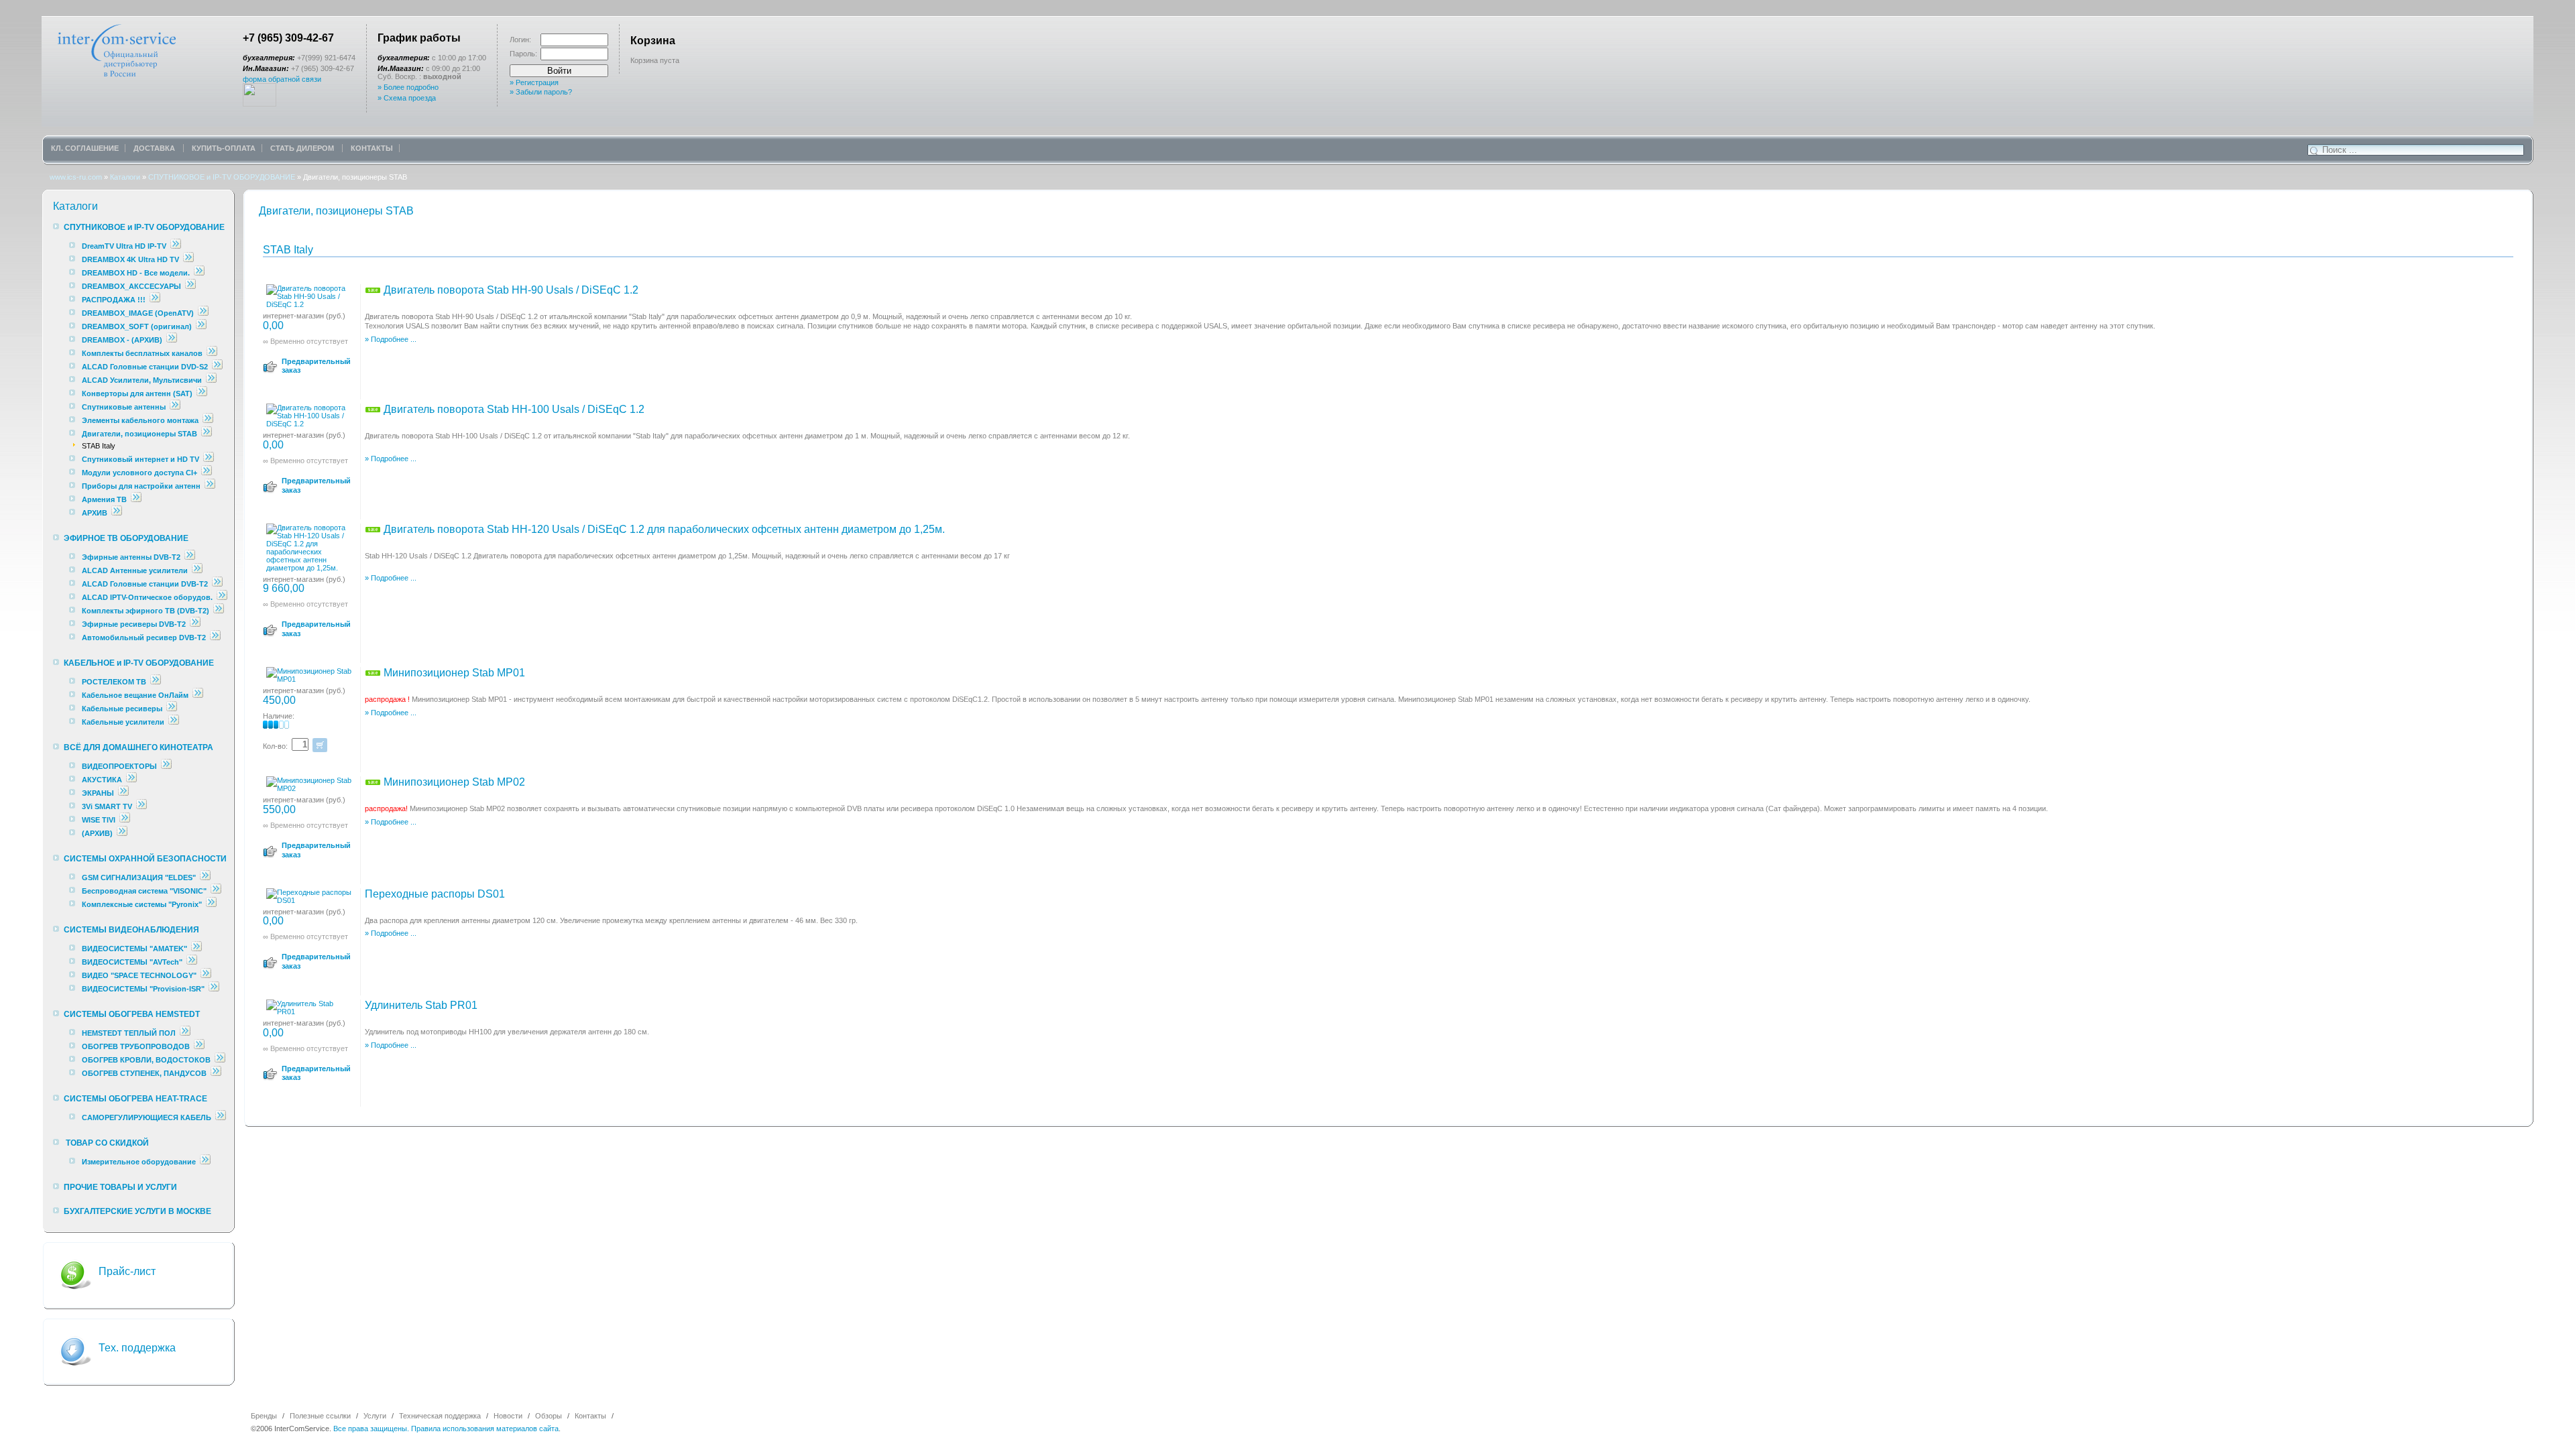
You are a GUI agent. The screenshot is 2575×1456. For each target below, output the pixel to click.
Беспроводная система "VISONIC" (144, 891)
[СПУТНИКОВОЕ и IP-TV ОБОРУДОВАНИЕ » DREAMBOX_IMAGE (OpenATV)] (203, 313)
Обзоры (549, 1416)
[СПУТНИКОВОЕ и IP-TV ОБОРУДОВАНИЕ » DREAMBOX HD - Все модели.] (199, 273)
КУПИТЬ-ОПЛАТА (224, 148)
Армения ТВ (104, 499)
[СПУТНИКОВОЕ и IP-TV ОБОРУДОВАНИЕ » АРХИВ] (117, 513)
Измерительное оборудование (139, 1162)
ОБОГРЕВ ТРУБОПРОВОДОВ (136, 1046)
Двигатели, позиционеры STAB (139, 434)
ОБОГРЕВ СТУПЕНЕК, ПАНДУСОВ (144, 1073)
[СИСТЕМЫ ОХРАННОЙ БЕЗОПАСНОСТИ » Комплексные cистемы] (211, 904)
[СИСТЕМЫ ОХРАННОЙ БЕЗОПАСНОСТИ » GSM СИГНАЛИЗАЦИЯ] (205, 877)
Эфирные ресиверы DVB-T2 (134, 624)
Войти (559, 71)
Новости (508, 1416)
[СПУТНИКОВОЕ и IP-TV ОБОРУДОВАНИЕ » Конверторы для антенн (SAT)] (202, 393)
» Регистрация (534, 82)
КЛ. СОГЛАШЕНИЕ (85, 148)
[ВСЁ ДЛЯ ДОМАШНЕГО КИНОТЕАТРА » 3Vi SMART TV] (141, 806)
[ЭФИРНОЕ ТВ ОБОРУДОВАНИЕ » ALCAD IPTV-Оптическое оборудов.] (222, 597)
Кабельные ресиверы (122, 709)
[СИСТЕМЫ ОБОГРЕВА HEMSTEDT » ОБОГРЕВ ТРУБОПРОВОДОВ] (199, 1046)
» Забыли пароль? (541, 92)
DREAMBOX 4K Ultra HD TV (131, 259)
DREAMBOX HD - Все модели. (136, 273)
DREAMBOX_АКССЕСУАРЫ (131, 286)
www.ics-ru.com (76, 177)
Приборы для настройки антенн (142, 486)
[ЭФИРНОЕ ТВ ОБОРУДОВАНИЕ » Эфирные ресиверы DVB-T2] (195, 624)
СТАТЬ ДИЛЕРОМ (303, 148)
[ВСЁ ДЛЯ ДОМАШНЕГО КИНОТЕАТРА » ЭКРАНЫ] (123, 793)
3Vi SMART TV (107, 806)
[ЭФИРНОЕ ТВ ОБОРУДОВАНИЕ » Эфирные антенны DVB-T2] (190, 557)
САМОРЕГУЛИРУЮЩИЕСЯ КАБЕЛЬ (147, 1117)
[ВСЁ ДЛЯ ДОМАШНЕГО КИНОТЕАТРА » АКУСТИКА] (131, 780)
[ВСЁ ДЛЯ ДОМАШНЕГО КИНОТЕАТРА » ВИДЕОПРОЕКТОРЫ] (166, 766)
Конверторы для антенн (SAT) (137, 393)
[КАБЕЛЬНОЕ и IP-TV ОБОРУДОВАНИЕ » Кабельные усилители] (174, 722)
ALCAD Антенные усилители (136, 570)
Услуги (375, 1416)
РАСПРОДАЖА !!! (114, 300)
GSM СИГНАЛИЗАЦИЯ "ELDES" (139, 877)
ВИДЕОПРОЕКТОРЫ (119, 766)
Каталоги (125, 177)
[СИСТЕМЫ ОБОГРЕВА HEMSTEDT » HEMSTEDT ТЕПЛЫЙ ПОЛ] (185, 1033)
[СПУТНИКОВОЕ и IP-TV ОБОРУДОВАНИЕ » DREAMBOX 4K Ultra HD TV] (188, 259)
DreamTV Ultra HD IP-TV (124, 246)
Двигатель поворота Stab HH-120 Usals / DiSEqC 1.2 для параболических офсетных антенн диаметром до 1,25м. (663, 529)
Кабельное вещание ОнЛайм (135, 695)
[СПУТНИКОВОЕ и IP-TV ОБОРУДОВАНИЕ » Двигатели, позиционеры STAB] (207, 434)
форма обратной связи (282, 79)
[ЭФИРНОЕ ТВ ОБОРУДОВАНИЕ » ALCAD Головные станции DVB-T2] (217, 584)
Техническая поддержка (440, 1416)
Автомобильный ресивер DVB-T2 (144, 638)
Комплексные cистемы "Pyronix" (142, 904)
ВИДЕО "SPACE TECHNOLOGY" (139, 975)
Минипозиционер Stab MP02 (453, 782)
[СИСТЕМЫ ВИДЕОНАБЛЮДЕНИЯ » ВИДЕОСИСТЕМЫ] (196, 949)
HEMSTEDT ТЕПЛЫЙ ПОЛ (129, 1033)
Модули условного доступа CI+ (139, 473)
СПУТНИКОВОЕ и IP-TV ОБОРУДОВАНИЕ (222, 177)
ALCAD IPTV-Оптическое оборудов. (147, 597)
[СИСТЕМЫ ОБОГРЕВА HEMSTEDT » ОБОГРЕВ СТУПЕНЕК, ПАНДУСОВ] (216, 1073)
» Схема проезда (407, 98)
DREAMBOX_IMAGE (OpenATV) (138, 313)
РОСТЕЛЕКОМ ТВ (114, 682)
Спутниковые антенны (125, 407)
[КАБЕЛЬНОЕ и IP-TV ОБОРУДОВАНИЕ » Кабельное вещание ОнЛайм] (198, 695)
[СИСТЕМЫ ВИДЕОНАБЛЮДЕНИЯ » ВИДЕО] (206, 975)
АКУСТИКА (102, 780)
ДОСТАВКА (155, 148)
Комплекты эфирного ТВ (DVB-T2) (146, 611)
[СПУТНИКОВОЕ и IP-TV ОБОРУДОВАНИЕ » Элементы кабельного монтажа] (208, 420)
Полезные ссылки (320, 1416)
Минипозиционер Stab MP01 (453, 673)
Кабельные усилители (124, 722)
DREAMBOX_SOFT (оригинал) (137, 326)
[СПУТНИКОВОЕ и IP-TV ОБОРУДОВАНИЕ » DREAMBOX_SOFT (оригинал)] (201, 326)
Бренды (264, 1416)
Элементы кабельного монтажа (140, 420)
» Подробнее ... (391, 339)
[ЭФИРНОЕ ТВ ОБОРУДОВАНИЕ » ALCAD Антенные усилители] (197, 570)
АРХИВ (95, 513)
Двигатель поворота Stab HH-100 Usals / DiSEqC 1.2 (513, 409)
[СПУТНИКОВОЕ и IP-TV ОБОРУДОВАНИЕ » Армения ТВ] (136, 499)
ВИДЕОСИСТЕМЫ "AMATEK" (134, 949)
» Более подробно (408, 87)
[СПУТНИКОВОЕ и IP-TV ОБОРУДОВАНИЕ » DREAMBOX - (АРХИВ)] (172, 340)
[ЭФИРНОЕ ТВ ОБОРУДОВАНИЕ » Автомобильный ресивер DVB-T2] (215, 638)
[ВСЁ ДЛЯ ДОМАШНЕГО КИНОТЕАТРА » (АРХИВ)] (122, 833)
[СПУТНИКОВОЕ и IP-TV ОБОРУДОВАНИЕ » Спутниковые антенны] (175, 407)
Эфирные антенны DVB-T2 (131, 557)
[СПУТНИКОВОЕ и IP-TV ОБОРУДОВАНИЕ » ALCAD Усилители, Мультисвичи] (211, 380)
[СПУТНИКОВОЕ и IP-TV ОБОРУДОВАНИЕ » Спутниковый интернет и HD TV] (209, 459)
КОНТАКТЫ (372, 148)
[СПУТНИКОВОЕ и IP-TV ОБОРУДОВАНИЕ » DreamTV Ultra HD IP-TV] (176, 246)
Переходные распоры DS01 (435, 894)
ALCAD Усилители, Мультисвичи (143, 380)
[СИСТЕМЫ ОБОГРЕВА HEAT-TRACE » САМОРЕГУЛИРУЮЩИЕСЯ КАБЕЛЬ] (221, 1117)
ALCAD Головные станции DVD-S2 (146, 367)
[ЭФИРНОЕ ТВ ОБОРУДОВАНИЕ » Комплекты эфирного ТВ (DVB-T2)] (219, 611)
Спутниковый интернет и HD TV (140, 459)
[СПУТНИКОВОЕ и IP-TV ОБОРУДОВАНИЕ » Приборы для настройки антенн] (210, 486)
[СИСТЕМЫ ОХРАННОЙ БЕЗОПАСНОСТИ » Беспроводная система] (216, 891)
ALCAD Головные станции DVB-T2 (146, 584)
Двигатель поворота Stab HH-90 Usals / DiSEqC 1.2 (510, 290)
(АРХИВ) (97, 833)
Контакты (590, 1416)
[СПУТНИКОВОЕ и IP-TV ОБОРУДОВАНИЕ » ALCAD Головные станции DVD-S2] (217, 367)
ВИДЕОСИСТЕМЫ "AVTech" (132, 962)
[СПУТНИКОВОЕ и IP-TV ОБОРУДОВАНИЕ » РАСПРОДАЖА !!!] (155, 300)
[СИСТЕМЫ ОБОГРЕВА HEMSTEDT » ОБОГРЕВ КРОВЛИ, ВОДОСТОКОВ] (220, 1060)
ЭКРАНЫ (99, 793)
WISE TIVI (99, 820)
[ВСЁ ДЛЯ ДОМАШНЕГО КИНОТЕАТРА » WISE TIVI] (125, 820)
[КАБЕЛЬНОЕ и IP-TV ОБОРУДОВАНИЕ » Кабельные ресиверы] (172, 709)
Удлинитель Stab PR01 (421, 1005)
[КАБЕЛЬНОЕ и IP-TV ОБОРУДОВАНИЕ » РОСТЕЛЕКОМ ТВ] (156, 682)
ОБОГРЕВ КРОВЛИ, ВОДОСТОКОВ (146, 1060)
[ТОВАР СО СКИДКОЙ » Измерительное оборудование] (205, 1162)
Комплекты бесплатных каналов (142, 353)
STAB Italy (99, 446)
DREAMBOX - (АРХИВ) (122, 340)
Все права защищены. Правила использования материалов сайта (446, 1429)
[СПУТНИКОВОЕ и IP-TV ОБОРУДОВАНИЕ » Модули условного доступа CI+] (207, 473)
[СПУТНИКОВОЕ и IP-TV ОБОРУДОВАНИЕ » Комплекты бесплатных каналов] (212, 353)
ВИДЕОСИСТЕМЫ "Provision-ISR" (143, 989)
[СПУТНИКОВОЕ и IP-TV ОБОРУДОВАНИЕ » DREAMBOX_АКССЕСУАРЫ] (190, 286)
